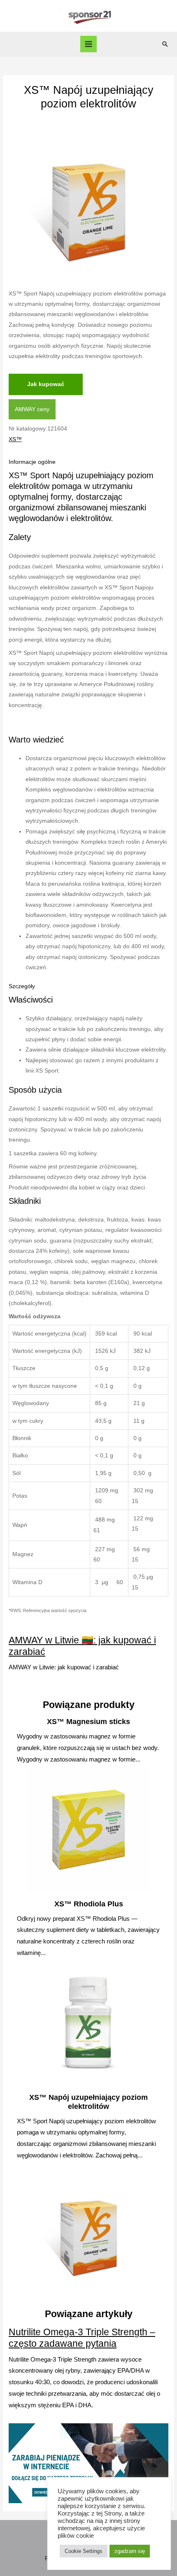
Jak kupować (46, 384)
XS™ (15, 439)
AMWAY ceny (32, 409)
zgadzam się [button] (130, 2551)
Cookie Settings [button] (84, 2551)
